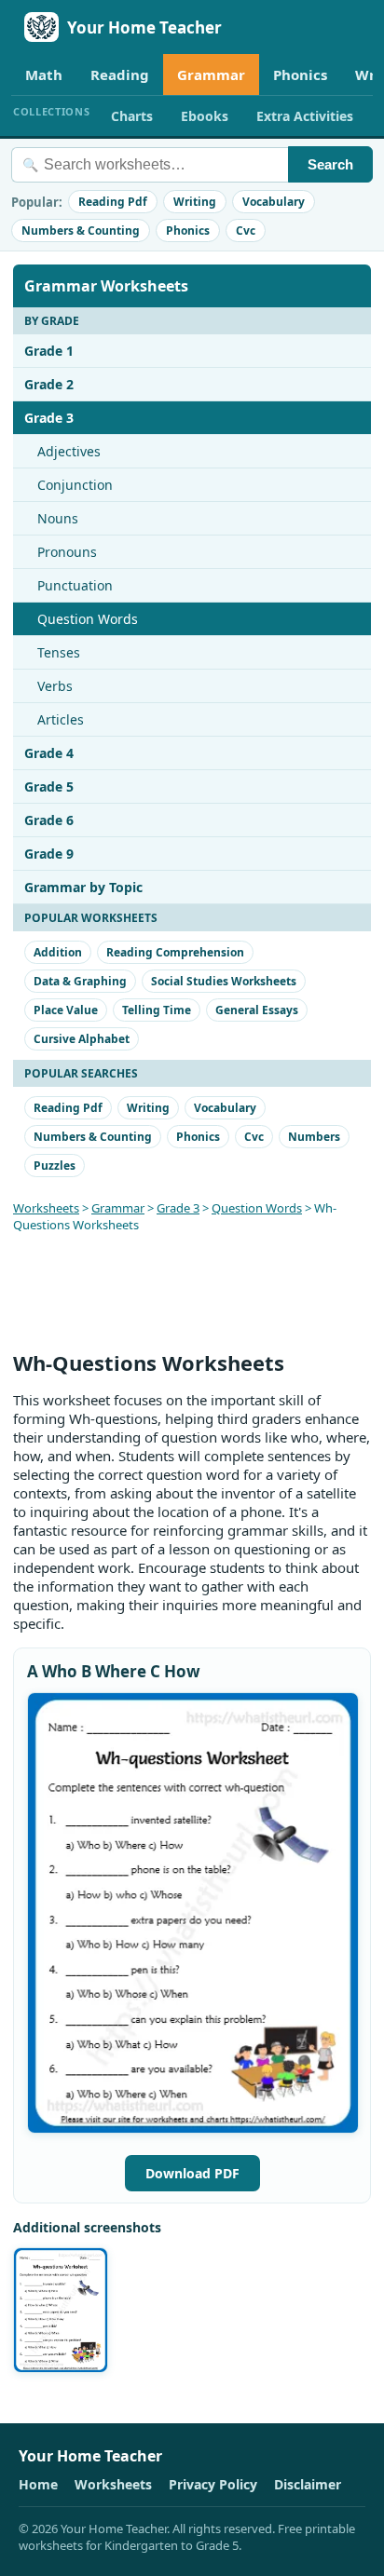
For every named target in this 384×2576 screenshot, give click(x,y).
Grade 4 (49, 753)
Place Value (66, 1010)
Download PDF (192, 2173)
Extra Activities (305, 116)
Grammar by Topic (83, 887)
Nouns (58, 518)
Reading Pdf (113, 202)
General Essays (257, 1010)
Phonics (300, 75)
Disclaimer (308, 2484)
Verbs (55, 686)
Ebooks (205, 116)
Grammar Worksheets (106, 286)
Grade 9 (49, 854)
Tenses (59, 652)
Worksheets (46, 1208)
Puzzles (55, 1166)
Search (330, 164)
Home (38, 2484)
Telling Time (157, 1010)
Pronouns (67, 552)
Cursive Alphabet (82, 1039)
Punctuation (75, 585)
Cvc (246, 230)
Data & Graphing (80, 981)
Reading (120, 75)
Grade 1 (49, 351)
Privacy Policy (213, 2484)
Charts (132, 116)
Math (44, 75)
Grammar (211, 75)
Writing (195, 202)
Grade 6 (49, 820)
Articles (61, 719)
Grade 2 (49, 384)
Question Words (88, 619)
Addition (58, 952)
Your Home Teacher (144, 27)
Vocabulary (274, 202)
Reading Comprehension (175, 952)
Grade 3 (49, 418)
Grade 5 (49, 786)
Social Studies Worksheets (224, 981)
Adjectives (69, 451)
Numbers (314, 1137)
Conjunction (75, 485)
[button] (193, 1913)
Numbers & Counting (81, 230)
